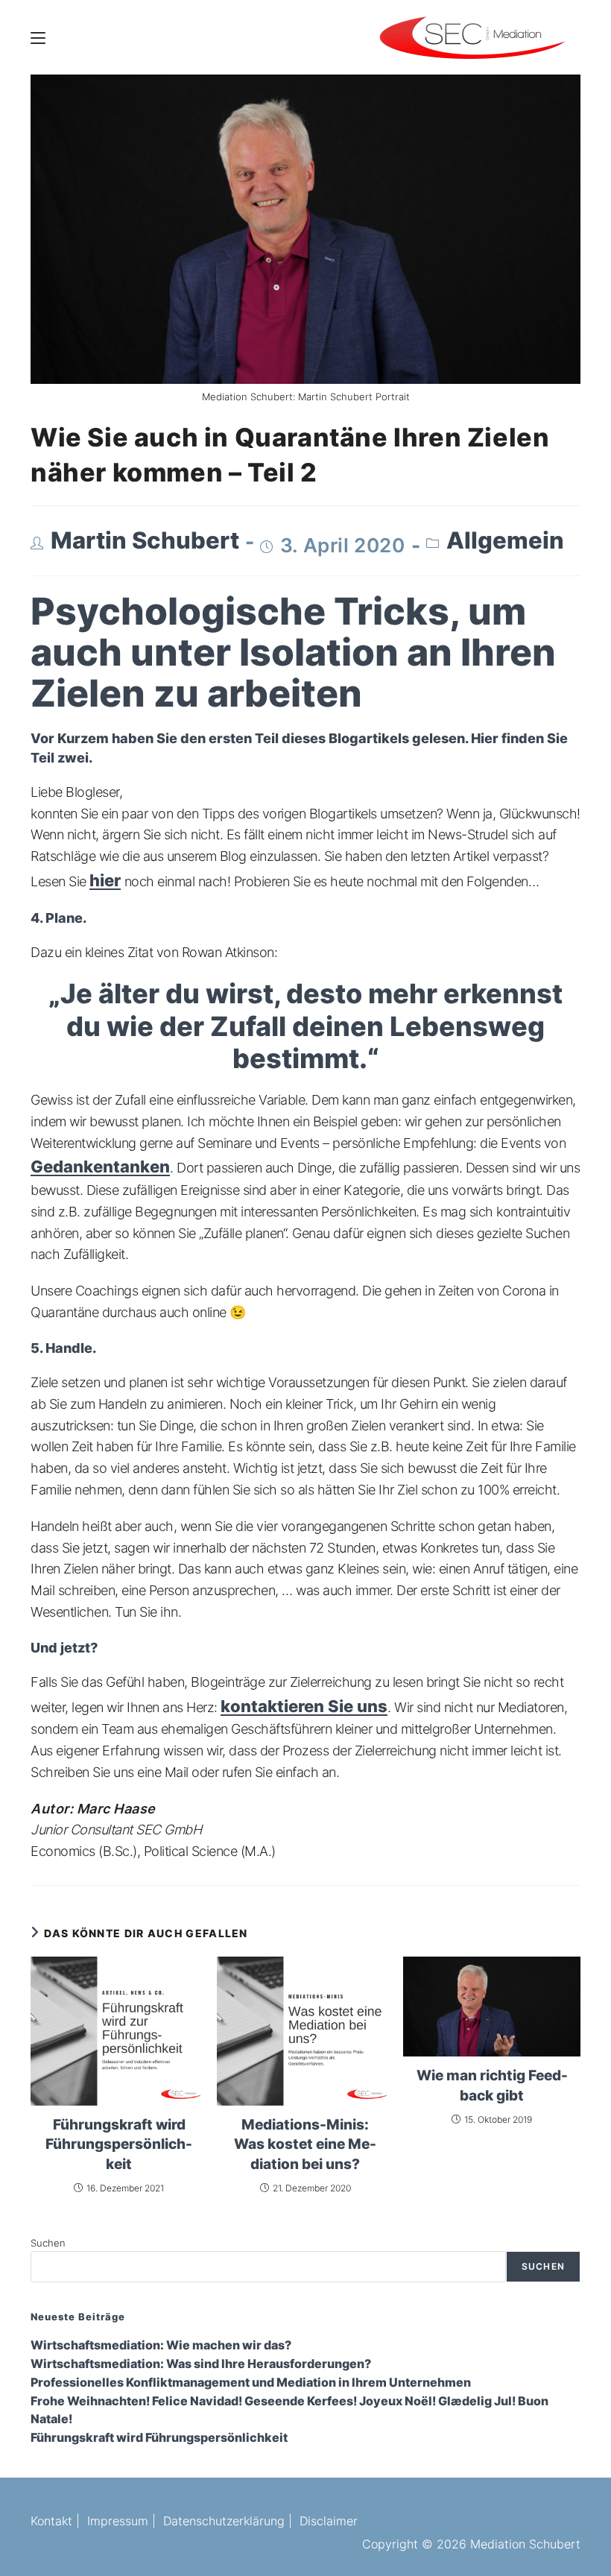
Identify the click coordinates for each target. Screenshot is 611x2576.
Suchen (48, 2243)
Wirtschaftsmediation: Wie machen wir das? (161, 2345)
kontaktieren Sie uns (304, 1706)
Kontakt (51, 2521)
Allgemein (505, 540)
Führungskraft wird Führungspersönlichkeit (119, 2144)
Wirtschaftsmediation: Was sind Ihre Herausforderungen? (201, 2364)
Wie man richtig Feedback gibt (492, 2085)
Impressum (118, 2521)
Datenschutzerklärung (224, 2521)
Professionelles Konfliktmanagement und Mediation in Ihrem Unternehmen (251, 2383)
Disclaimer (329, 2521)
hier (105, 880)
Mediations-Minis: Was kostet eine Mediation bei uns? (305, 2144)
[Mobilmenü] (38, 37)
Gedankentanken (100, 1167)
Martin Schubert (145, 540)
